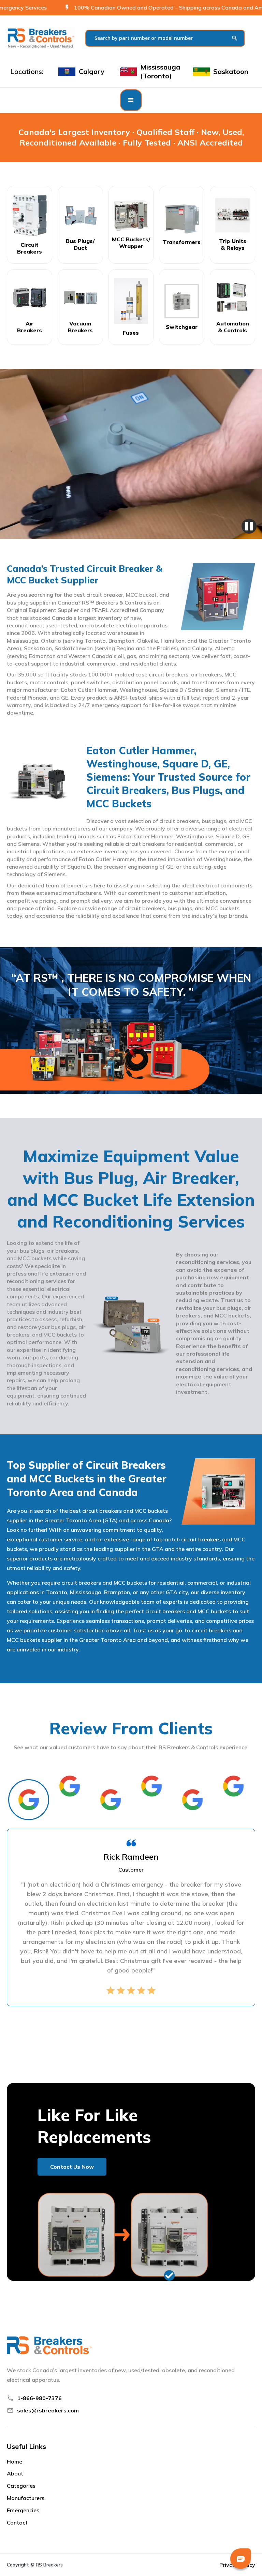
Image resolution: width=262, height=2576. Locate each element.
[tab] (29, 1800)
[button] (131, 100)
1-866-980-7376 (39, 2398)
